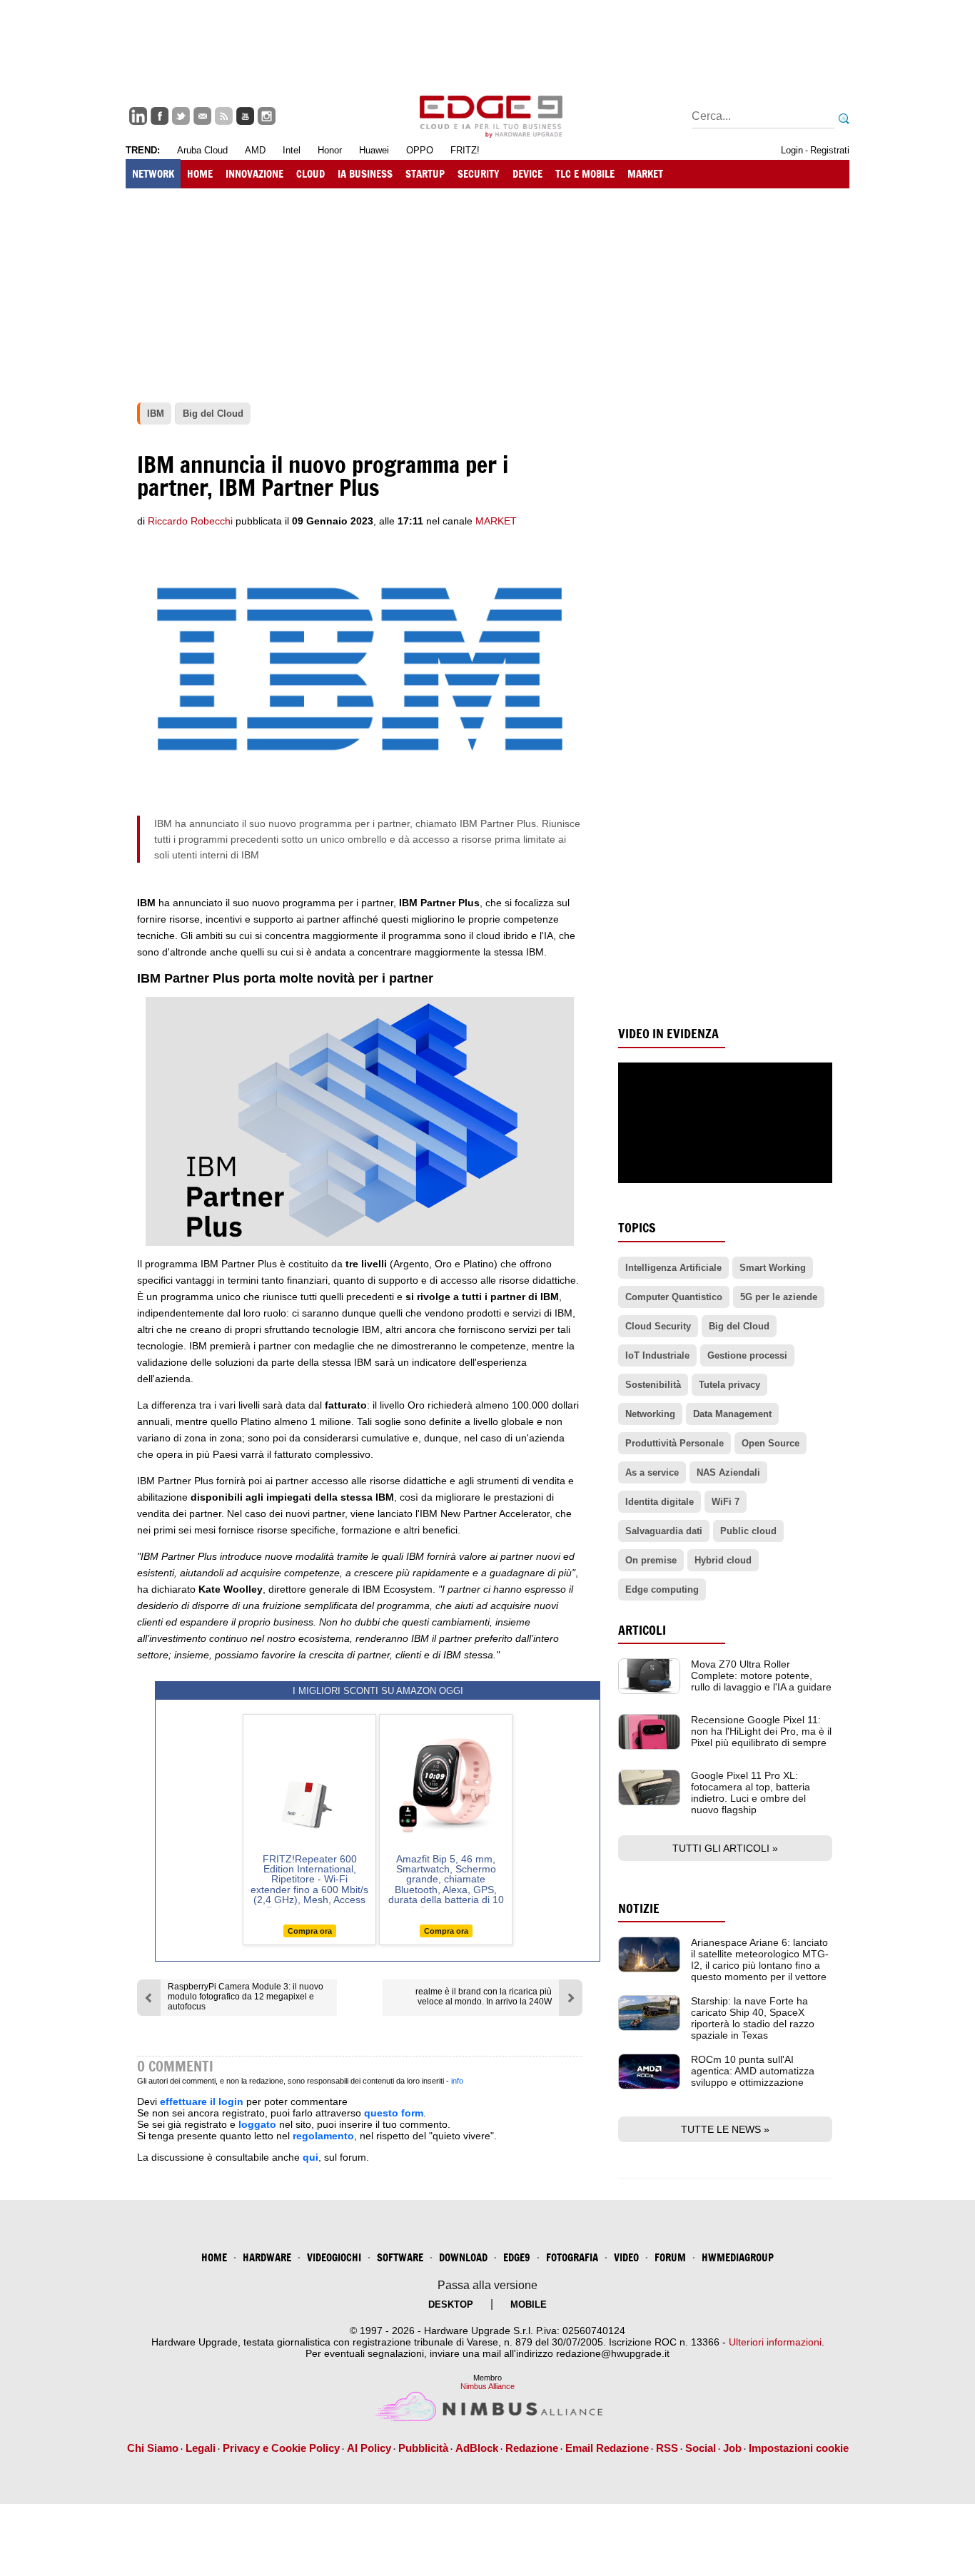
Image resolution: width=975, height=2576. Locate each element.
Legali (201, 2448)
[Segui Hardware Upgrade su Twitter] (181, 116)
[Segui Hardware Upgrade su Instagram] (267, 116)
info (457, 2081)
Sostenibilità (653, 1385)
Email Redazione (607, 2448)
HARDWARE (267, 2257)
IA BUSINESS (365, 174)
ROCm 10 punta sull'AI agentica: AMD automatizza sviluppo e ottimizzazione (753, 2071)
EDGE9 (517, 2257)
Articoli (642, 1630)
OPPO (420, 150)
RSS (667, 2448)
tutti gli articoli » (725, 1848)
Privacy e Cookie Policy (281, 2448)
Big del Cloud (739, 1326)
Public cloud (748, 1531)
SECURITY (479, 174)
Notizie (639, 1908)
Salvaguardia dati (664, 1531)
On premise (651, 1560)
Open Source (771, 1443)
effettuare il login (202, 2101)
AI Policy (369, 2448)
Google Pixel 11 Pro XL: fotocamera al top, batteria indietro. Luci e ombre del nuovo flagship (751, 1792)
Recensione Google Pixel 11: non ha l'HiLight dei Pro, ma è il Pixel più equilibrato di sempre (761, 1731)
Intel (292, 150)
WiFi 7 (726, 1502)
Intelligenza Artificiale (673, 1268)
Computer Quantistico (674, 1297)
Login (792, 150)
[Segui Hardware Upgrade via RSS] (224, 116)
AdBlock (477, 2448)
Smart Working (773, 1268)
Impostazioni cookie (799, 2448)
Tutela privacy (729, 1385)
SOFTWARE (400, 2257)
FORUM (670, 2257)
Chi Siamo (153, 2448)
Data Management (732, 1414)
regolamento (323, 2136)
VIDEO (626, 2257)
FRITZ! (465, 150)
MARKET (645, 174)
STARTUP (425, 174)
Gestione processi (747, 1355)
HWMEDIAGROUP (738, 2257)
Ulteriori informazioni (775, 2342)
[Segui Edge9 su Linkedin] (138, 116)
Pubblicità (423, 2448)
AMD (255, 150)
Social (701, 2448)
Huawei (374, 150)
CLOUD (310, 174)
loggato (257, 2124)
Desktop (451, 2304)
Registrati (830, 150)
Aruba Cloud (202, 150)
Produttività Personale (675, 1443)
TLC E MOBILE (585, 174)
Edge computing (662, 1589)
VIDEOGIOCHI (334, 2257)
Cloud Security (658, 1326)
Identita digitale (660, 1502)
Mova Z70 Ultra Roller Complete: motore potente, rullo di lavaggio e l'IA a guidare (761, 1675)
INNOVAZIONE (254, 174)
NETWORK (153, 174)
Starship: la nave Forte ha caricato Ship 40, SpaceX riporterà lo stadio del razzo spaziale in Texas (753, 2018)
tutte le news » (725, 2129)
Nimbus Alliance (487, 2386)
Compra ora (310, 1931)
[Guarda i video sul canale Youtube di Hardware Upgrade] (245, 116)
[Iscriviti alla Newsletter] (202, 116)
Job (732, 2448)
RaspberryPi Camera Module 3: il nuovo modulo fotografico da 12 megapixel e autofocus (246, 1997)
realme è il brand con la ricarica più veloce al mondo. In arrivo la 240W (484, 1997)
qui (310, 2157)
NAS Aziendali (728, 1472)
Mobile (529, 2304)
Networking (650, 1414)
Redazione (532, 2448)
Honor (330, 150)
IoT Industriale (657, 1355)
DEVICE (527, 174)
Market (496, 521)
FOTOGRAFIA (572, 2257)
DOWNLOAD (463, 2257)
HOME (200, 174)
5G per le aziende (779, 1297)
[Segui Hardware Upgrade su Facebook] (160, 116)
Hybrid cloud (723, 1560)
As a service (652, 1472)
